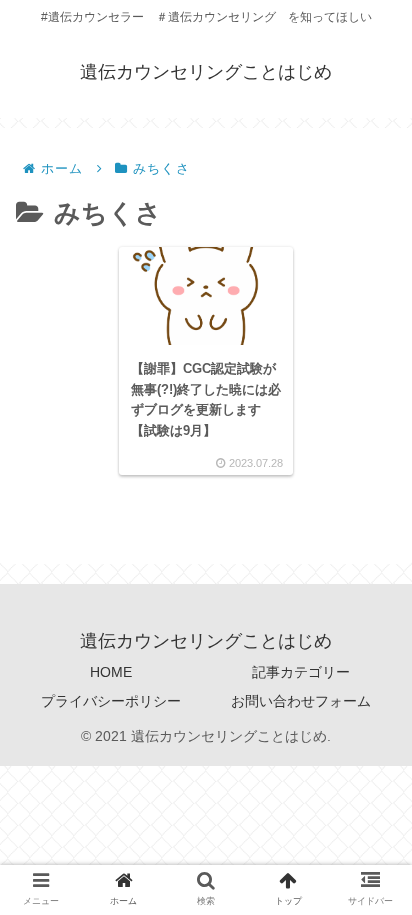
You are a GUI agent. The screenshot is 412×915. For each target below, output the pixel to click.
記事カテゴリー (301, 672)
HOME (111, 672)
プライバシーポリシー (111, 701)
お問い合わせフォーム (301, 701)
